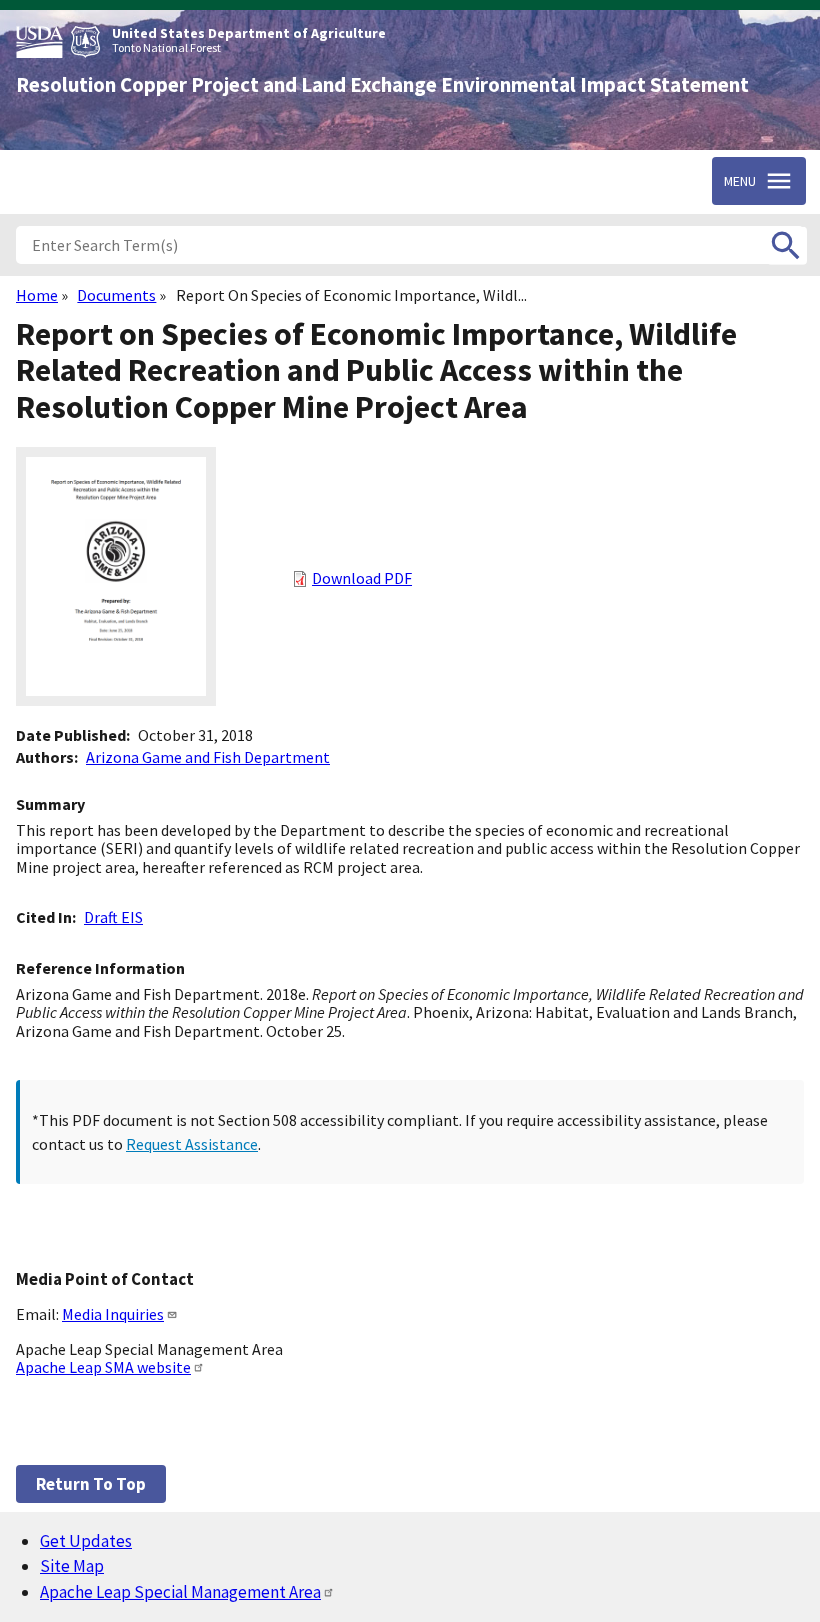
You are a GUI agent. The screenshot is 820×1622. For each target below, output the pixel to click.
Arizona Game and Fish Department (208, 757)
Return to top (91, 1484)
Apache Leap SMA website (103, 1367)
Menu (740, 181)
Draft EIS (113, 917)
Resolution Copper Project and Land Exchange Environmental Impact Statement (382, 85)
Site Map (72, 1566)
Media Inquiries (113, 1314)
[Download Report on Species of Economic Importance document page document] (116, 700)
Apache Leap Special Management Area (180, 1592)
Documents (116, 295)
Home (37, 295)
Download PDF (362, 578)
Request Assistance (192, 1144)
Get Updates (86, 1541)
